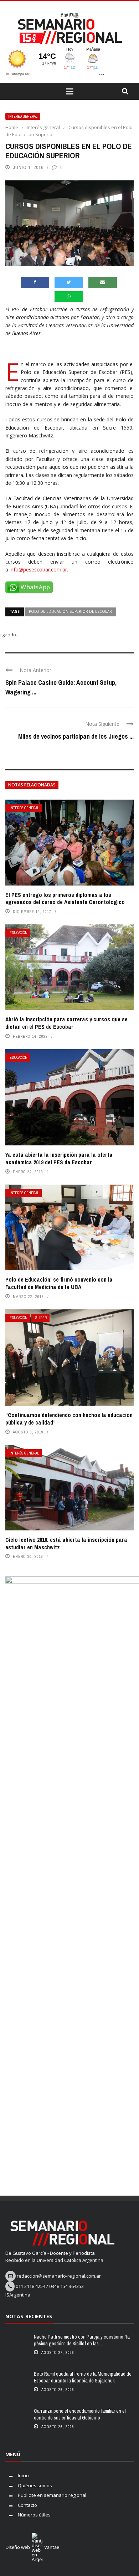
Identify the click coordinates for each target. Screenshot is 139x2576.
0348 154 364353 (66, 2286)
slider (41, 1318)
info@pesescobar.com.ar (38, 569)
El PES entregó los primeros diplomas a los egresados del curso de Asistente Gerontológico (65, 899)
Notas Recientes (29, 2316)
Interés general (23, 116)
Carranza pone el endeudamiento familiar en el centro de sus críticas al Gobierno (80, 2414)
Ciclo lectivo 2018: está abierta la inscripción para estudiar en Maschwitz (66, 1543)
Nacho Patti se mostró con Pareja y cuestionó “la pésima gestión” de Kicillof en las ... (82, 2340)
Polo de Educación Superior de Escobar (70, 611)
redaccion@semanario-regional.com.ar (59, 2276)
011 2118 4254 (30, 2286)
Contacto (27, 2505)
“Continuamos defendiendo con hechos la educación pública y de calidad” (69, 1419)
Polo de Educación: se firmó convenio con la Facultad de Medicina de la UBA (59, 1283)
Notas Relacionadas (32, 785)
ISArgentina (18, 2295)
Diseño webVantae (32, 2547)
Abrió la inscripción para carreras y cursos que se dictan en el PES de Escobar (66, 1023)
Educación (19, 933)
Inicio (23, 2475)
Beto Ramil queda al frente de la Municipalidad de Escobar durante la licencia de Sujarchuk (83, 2377)
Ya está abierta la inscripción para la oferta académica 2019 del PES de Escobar (59, 1158)
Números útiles (34, 2515)
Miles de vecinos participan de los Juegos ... (76, 736)
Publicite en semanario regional (52, 2495)
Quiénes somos (35, 2485)
